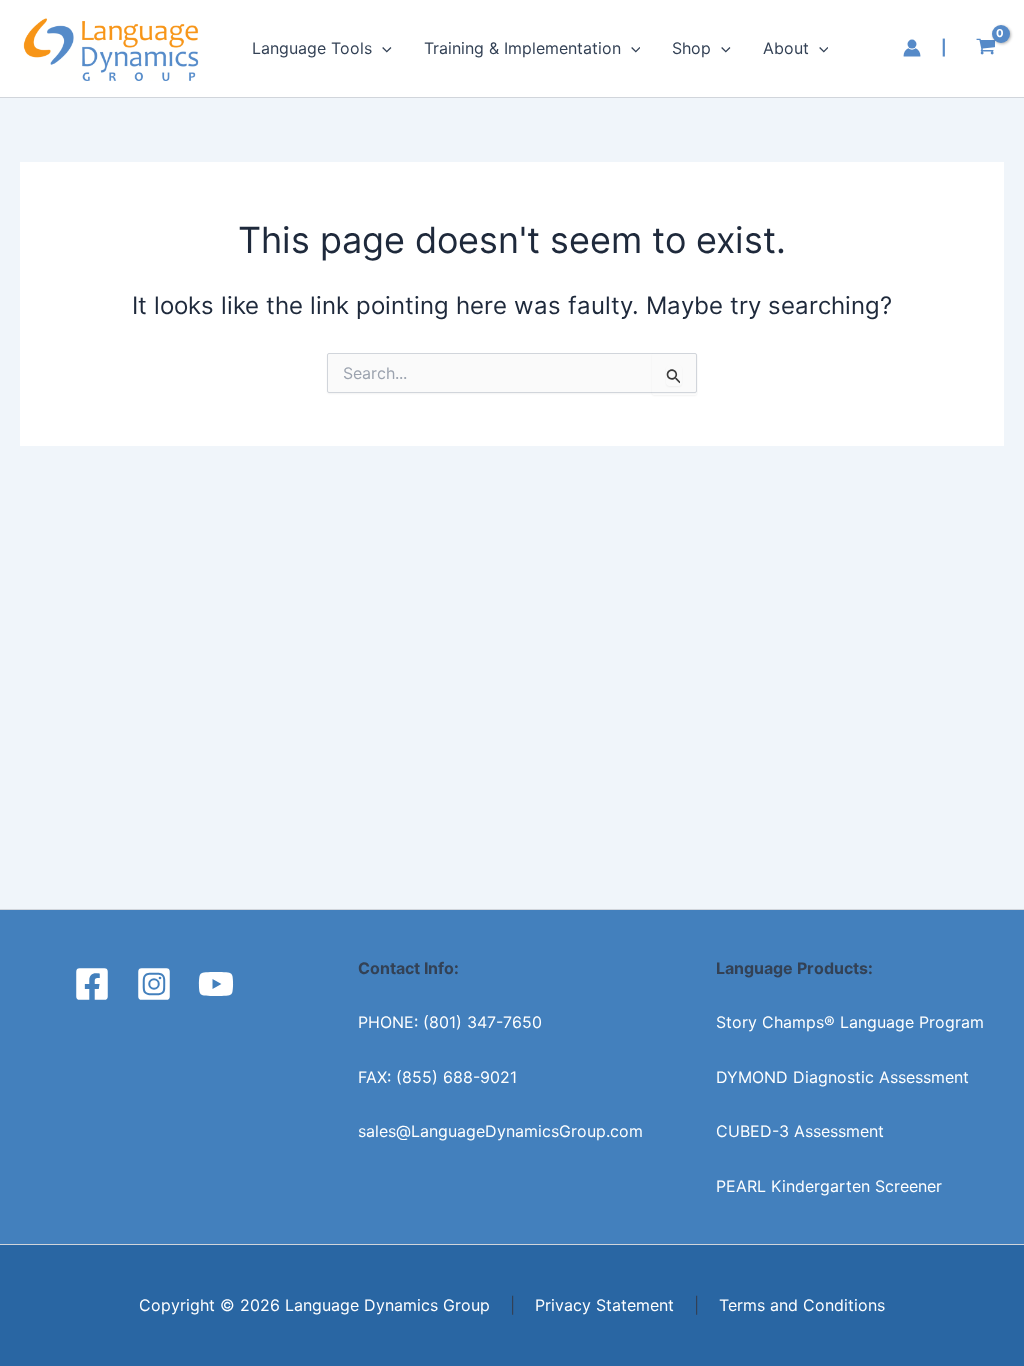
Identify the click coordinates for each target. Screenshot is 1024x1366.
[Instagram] (154, 984)
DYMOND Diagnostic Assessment (842, 1077)
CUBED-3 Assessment (800, 1131)
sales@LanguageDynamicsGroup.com (500, 1131)
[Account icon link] (912, 48)
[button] (382, 48)
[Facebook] (92, 984)
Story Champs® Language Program (850, 1022)
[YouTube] (216, 984)
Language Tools (312, 48)
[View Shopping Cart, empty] (985, 49)
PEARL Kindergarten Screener (829, 1186)
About (786, 48)
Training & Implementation (522, 48)
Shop (691, 48)
